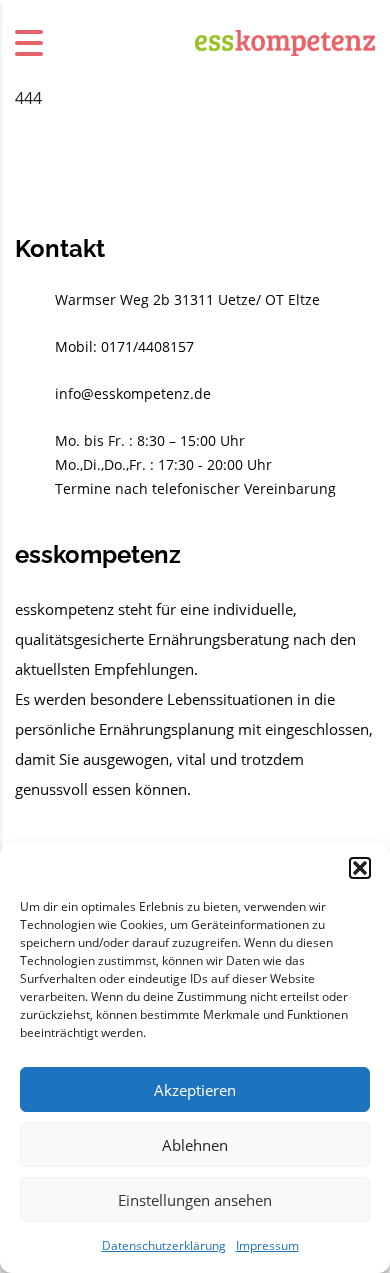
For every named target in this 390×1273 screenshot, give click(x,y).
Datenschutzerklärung (164, 1245)
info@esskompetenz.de (133, 393)
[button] (360, 868)
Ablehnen (195, 1145)
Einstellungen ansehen (195, 1200)
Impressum (267, 1245)
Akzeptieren (195, 1090)
